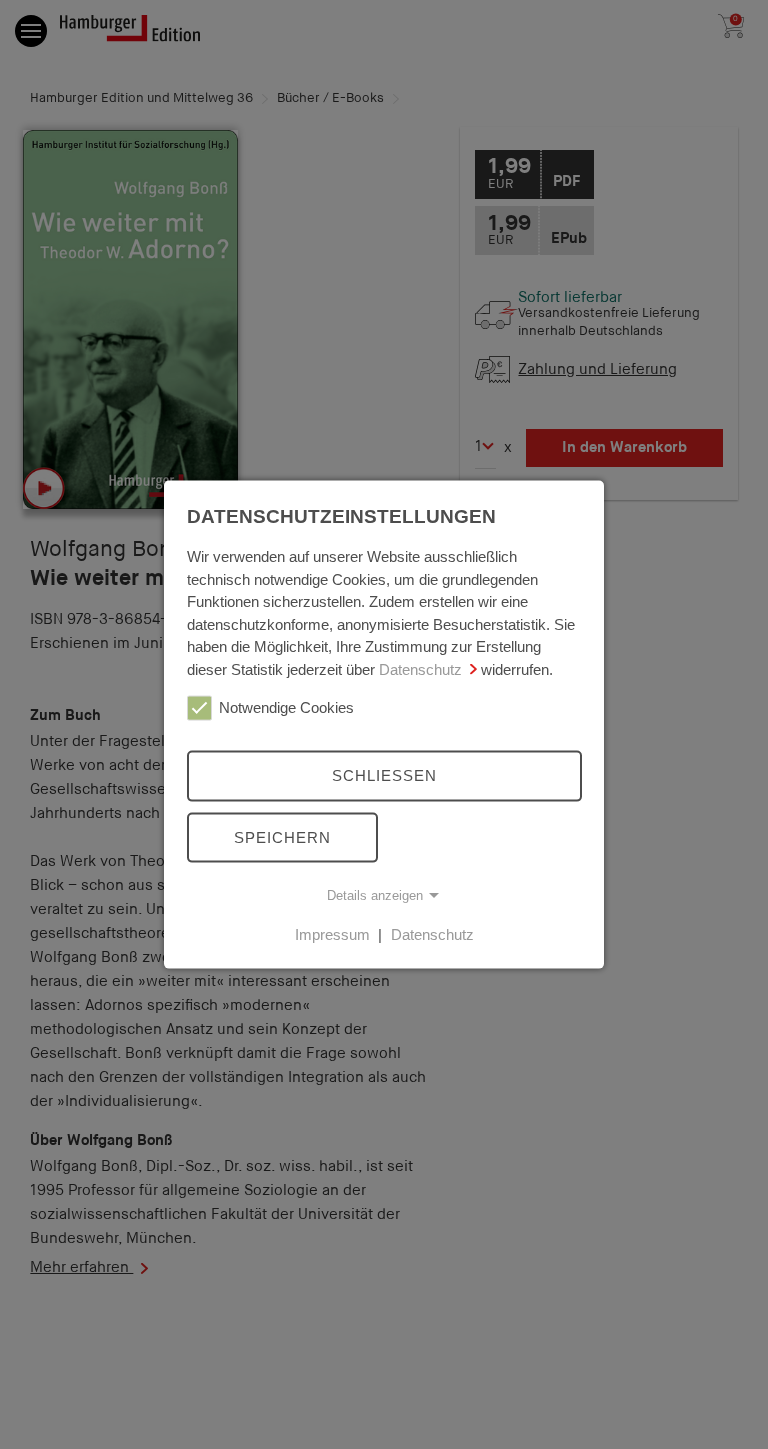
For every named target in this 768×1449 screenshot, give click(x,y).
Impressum (332, 934)
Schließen (384, 775)
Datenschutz (420, 668)
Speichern (282, 836)
